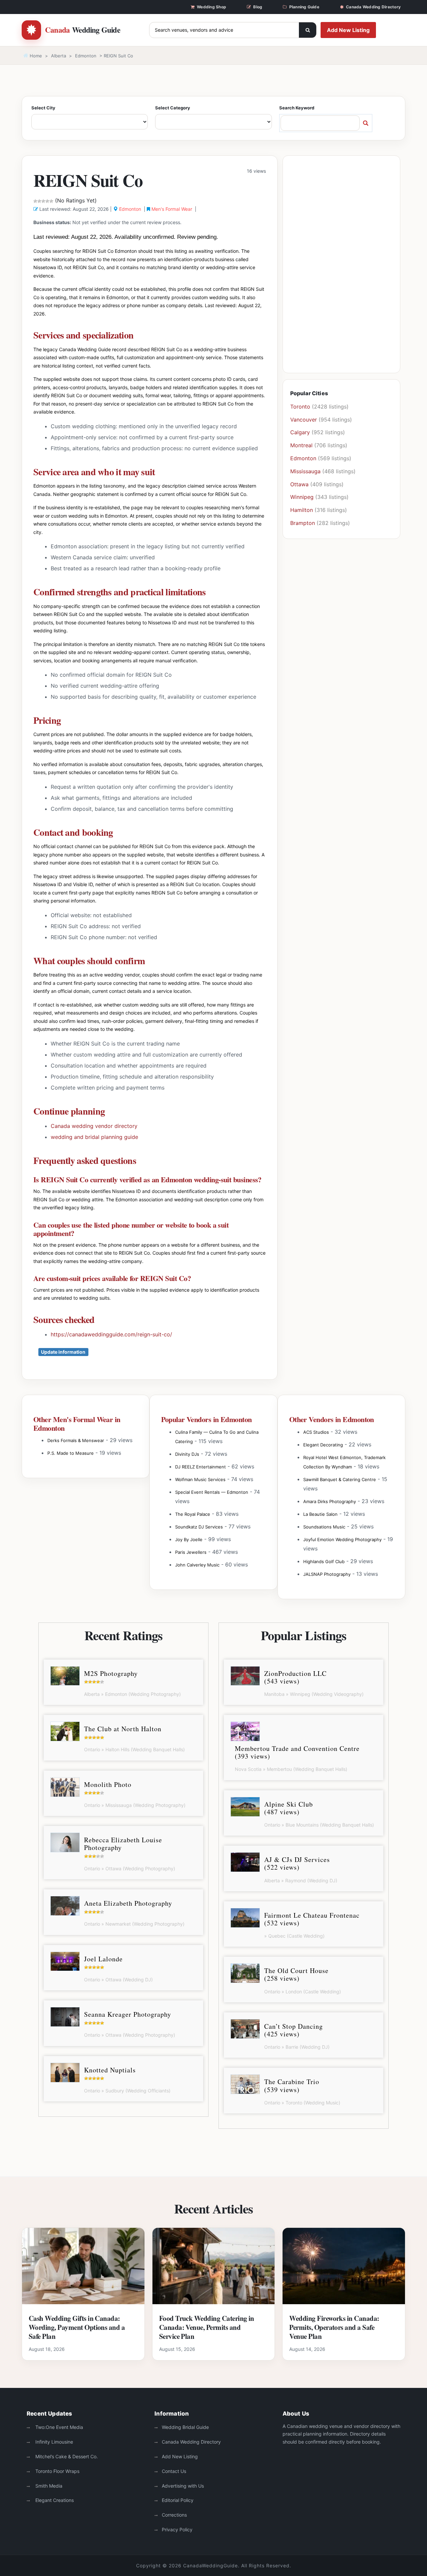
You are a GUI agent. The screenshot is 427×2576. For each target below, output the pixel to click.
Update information (63, 1352)
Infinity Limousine (54, 2442)
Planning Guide (304, 7)
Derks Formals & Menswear (76, 1440)
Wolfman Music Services (200, 1479)
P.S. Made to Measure (71, 1453)
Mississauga (305, 471)
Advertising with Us (183, 2486)
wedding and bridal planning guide (94, 1137)
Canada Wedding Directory (373, 7)
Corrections (174, 2515)
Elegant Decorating (323, 1445)
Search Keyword (297, 108)
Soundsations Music (324, 1527)
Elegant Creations (54, 2500)
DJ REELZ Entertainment (200, 1467)
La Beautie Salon (320, 1514)
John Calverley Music (197, 1565)
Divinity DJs (187, 1454)
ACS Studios (316, 1432)
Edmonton (86, 56)
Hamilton (302, 510)
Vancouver (304, 420)
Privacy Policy (177, 2529)
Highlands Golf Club (324, 1561)
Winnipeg (302, 497)
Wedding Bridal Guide (185, 2427)
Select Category (173, 108)
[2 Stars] (39, 201)
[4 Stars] (47, 201)
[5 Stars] (51, 201)
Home (35, 56)
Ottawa (299, 484)
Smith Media (48, 2486)
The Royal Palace (193, 1514)
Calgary (300, 432)
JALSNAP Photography (327, 1574)
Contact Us (174, 2471)
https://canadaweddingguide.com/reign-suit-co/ (111, 1334)
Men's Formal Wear (172, 209)
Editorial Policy (178, 2500)
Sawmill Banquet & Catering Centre (340, 1479)
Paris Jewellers (191, 1552)
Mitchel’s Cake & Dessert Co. (66, 2456)
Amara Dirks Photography (330, 1501)
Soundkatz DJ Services (199, 1527)
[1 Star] (35, 201)
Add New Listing (348, 30)
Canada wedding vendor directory (94, 1126)
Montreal (301, 445)
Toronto (300, 407)
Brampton (303, 523)
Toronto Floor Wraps (57, 2471)
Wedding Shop (211, 7)
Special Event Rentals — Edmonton (212, 1492)
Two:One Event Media (59, 2427)
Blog (258, 7)
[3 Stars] (43, 201)
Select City (43, 108)
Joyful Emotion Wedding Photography (342, 1539)
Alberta (59, 56)
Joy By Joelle (189, 1539)
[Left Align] (308, 30)
